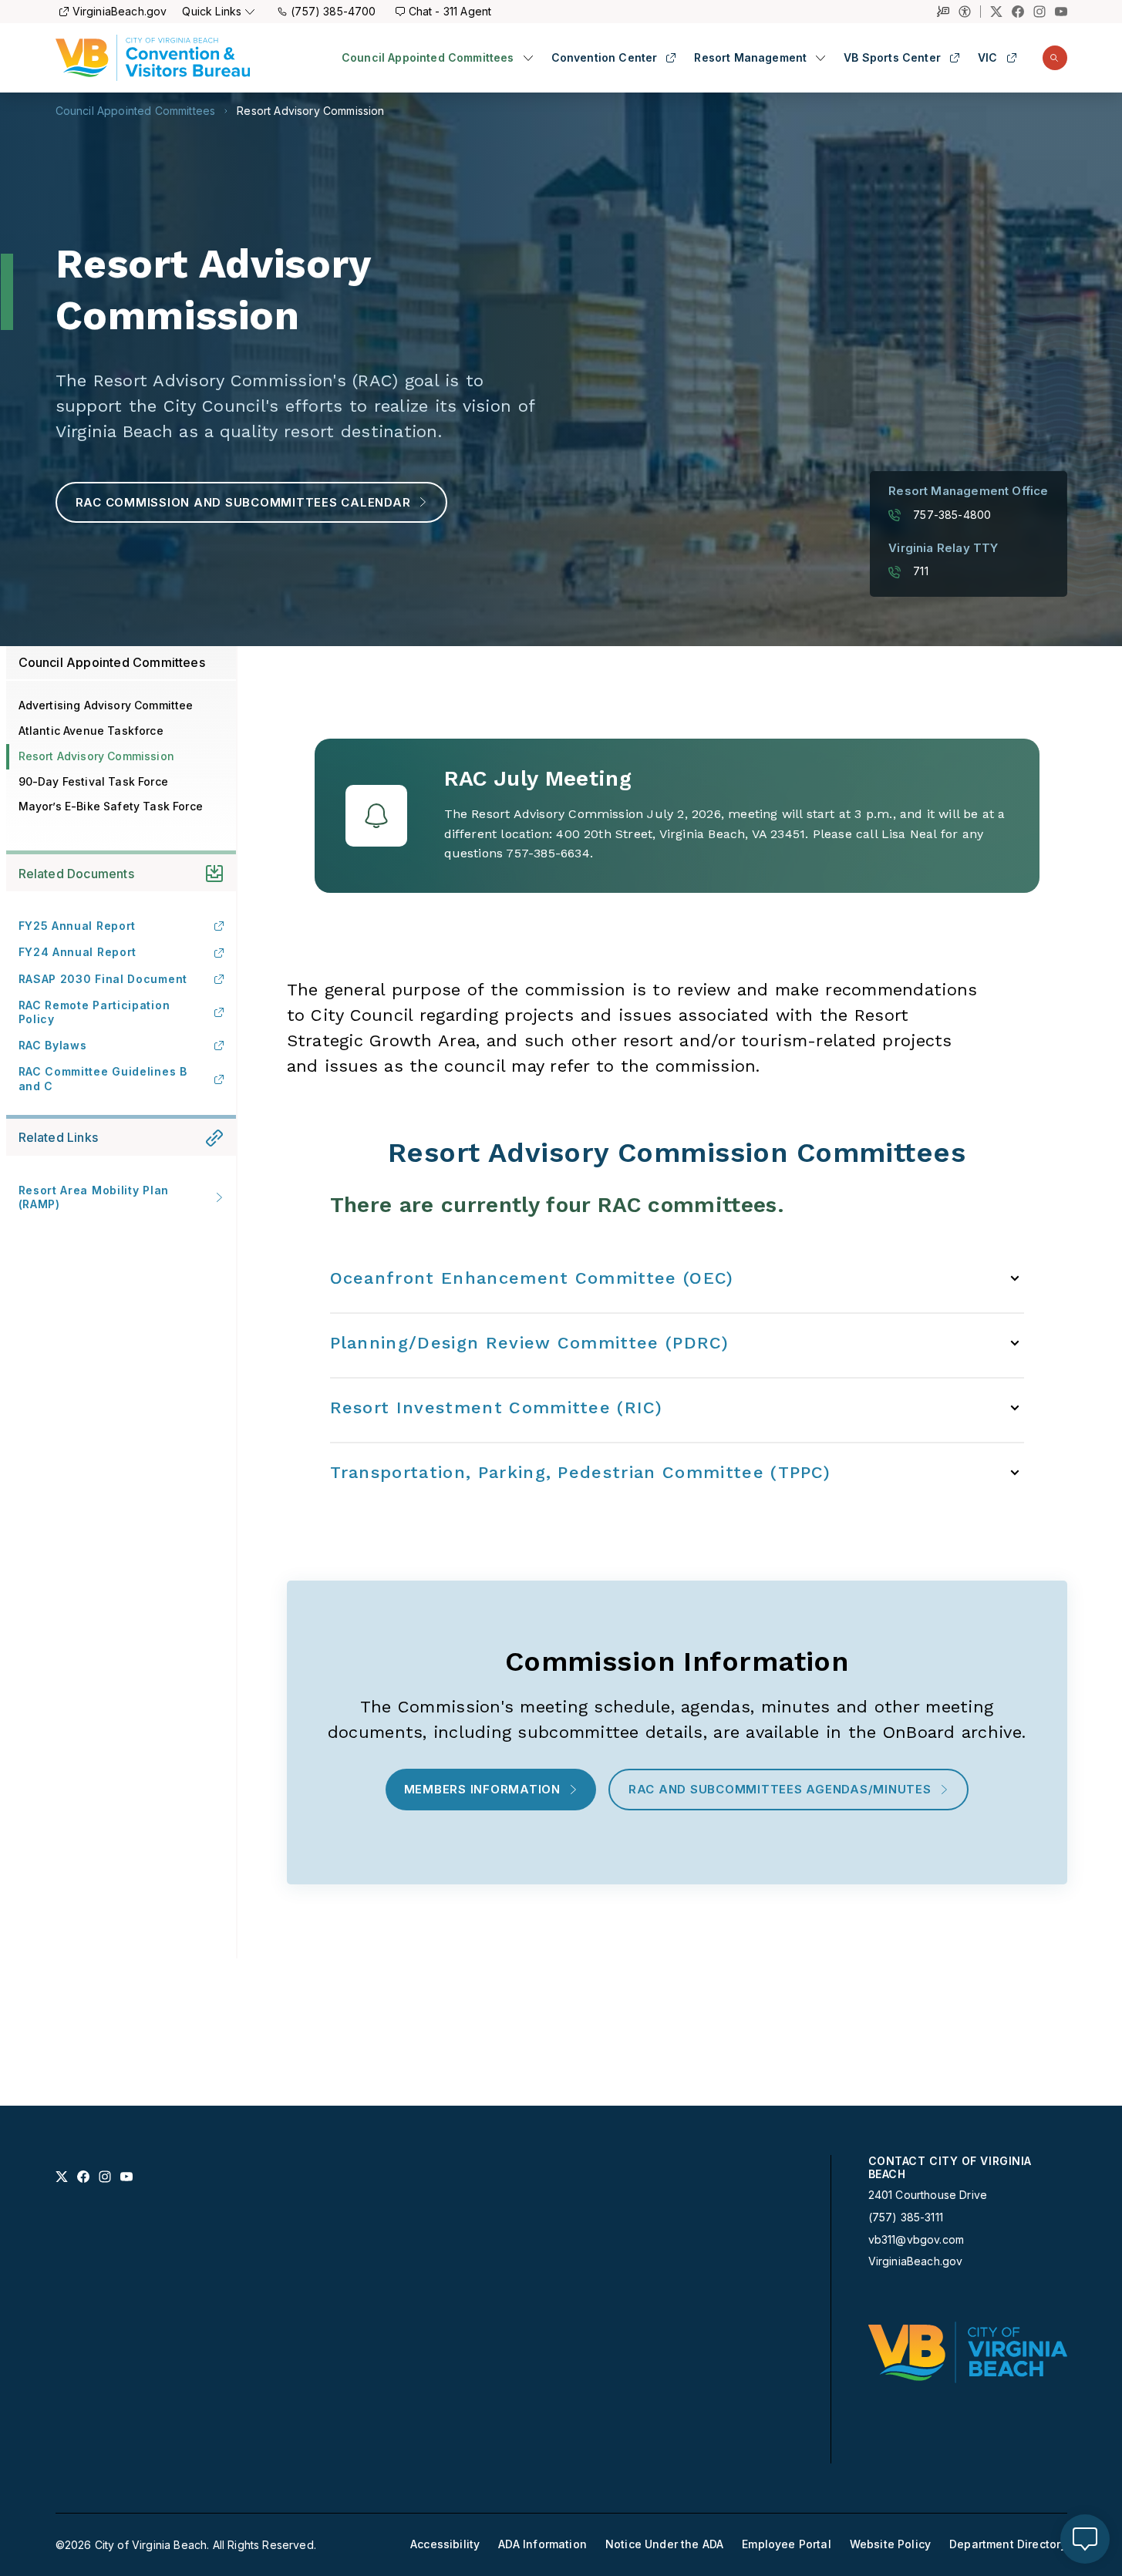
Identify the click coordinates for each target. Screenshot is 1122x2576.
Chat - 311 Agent (450, 11)
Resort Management (750, 58)
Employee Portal (787, 2544)
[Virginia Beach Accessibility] (970, 12)
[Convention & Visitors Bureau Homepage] (153, 58)
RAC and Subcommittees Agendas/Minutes (780, 1789)
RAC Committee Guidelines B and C (103, 1078)
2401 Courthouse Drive (928, 2195)
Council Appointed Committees (428, 58)
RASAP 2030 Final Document (103, 979)
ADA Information (542, 2544)
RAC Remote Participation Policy (94, 1012)
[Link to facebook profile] (83, 2177)
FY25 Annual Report (77, 926)
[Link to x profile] (62, 2177)
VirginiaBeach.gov (120, 11)
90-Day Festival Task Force (93, 781)
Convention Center (605, 58)
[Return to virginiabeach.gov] (968, 2352)
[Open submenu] (528, 58)
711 (921, 571)
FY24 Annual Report (78, 952)
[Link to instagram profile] (105, 2177)
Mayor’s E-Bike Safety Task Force (111, 806)
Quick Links (212, 11)
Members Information (482, 1789)
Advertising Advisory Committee (106, 705)
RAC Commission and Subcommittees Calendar (243, 502)
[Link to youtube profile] (126, 2177)
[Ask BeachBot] (1085, 2539)
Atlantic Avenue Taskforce (91, 731)
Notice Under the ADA (664, 2544)
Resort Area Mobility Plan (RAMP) (94, 1197)
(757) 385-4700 (333, 11)
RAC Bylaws (53, 1045)
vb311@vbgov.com (916, 2240)
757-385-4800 (952, 515)
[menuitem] (437, 58)
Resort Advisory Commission (310, 111)
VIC (988, 58)
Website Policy (890, 2544)
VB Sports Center (892, 58)
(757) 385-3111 (906, 2217)
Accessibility (445, 2544)
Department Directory (1008, 2544)
